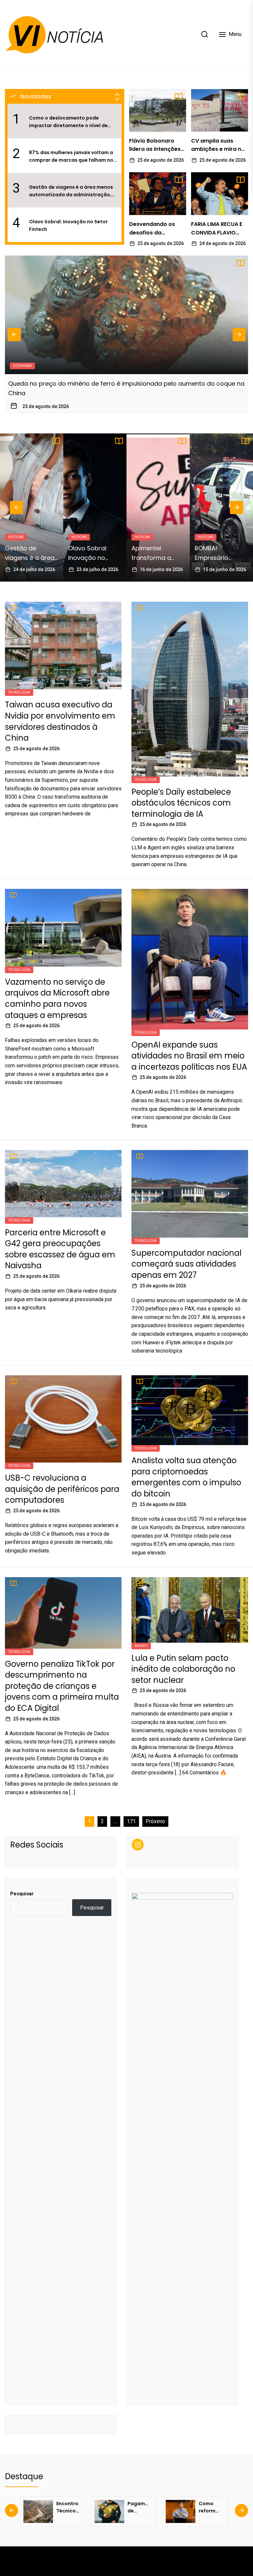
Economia (22, 366)
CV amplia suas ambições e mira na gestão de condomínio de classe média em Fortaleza (218, 145)
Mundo (141, 1646)
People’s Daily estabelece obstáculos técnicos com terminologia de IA (181, 803)
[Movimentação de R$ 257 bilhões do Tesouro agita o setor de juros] (126, 315)
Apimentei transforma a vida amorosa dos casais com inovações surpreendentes (92, 553)
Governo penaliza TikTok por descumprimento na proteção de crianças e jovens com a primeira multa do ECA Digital (62, 1686)
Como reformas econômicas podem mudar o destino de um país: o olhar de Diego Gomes (140, 2507)
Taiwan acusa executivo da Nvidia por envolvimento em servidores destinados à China (60, 721)
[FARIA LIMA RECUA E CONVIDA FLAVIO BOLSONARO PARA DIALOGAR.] (220, 194)
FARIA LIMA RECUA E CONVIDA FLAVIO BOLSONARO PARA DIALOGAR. (217, 229)
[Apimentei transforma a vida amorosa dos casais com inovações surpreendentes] (95, 507)
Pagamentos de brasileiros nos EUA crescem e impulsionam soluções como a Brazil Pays (69, 2507)
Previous (14, 335)
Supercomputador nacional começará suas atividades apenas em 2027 (186, 1264)
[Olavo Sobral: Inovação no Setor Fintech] (32, 507)
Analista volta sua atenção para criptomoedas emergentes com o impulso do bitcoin (186, 1477)
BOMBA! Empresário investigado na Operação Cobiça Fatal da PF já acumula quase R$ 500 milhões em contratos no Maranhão (158, 553)
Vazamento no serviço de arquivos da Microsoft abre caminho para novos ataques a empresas (57, 999)
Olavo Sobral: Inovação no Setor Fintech (68, 225)
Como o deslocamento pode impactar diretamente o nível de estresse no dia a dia (68, 122)
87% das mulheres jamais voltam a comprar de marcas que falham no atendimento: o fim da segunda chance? (71, 156)
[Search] (205, 34)
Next (239, 335)
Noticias (16, 537)
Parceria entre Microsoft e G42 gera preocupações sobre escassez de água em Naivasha (60, 1249)
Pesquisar (22, 1894)
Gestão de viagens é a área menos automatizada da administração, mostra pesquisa (71, 191)
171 (131, 1821)
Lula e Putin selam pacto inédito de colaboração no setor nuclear (183, 1669)
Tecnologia (19, 692)
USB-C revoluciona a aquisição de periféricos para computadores (62, 1489)
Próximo (155, 1821)
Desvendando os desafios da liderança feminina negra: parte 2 (155, 229)
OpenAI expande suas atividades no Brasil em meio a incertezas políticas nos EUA (189, 1056)
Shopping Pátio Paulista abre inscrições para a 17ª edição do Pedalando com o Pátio (221, 553)
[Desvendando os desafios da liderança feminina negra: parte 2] (158, 194)
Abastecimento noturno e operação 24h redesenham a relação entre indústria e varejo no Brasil (211, 2507)
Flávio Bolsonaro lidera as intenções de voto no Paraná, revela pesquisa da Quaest (155, 145)
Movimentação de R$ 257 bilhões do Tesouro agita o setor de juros (108, 384)
